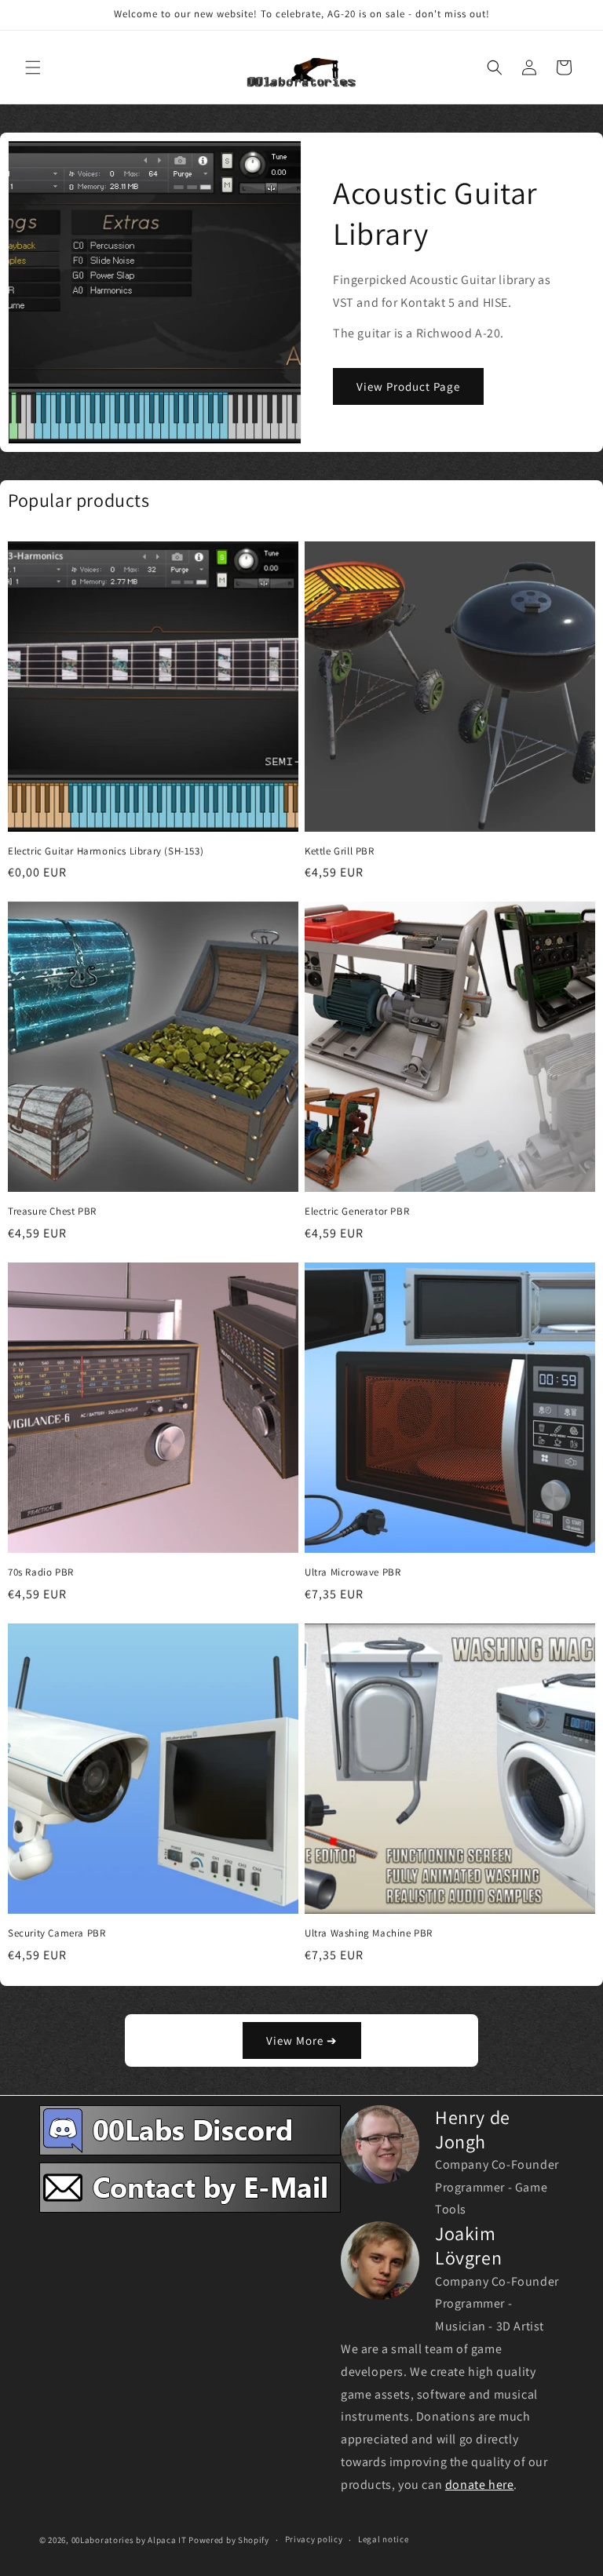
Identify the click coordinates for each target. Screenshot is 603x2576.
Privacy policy (314, 2539)
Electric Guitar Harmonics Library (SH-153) (106, 851)
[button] (33, 67)
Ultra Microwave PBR (353, 1572)
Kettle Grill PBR (340, 851)
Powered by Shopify (229, 2540)
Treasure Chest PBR (52, 1211)
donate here (480, 2485)
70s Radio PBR (41, 1572)
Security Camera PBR (57, 1933)
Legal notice (383, 2539)
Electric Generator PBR (357, 1211)
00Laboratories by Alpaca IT (129, 2540)
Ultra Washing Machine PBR (369, 1933)
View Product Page (408, 386)
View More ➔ (302, 2040)
